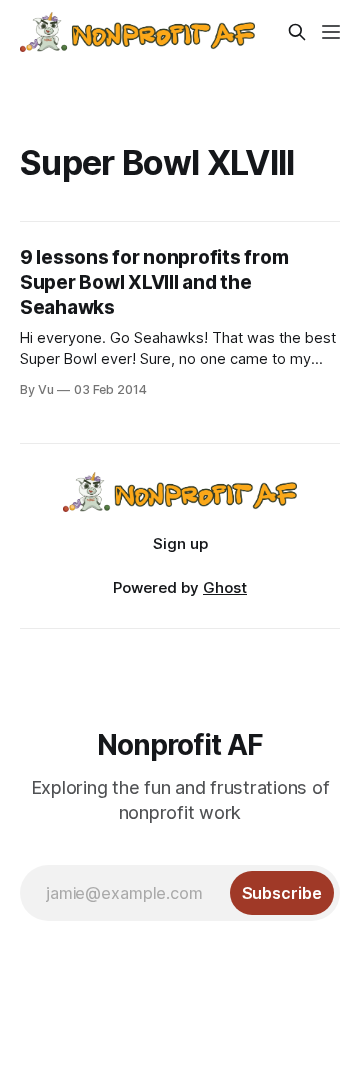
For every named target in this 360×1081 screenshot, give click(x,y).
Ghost (225, 587)
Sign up (180, 543)
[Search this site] (297, 32)
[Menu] (331, 32)
